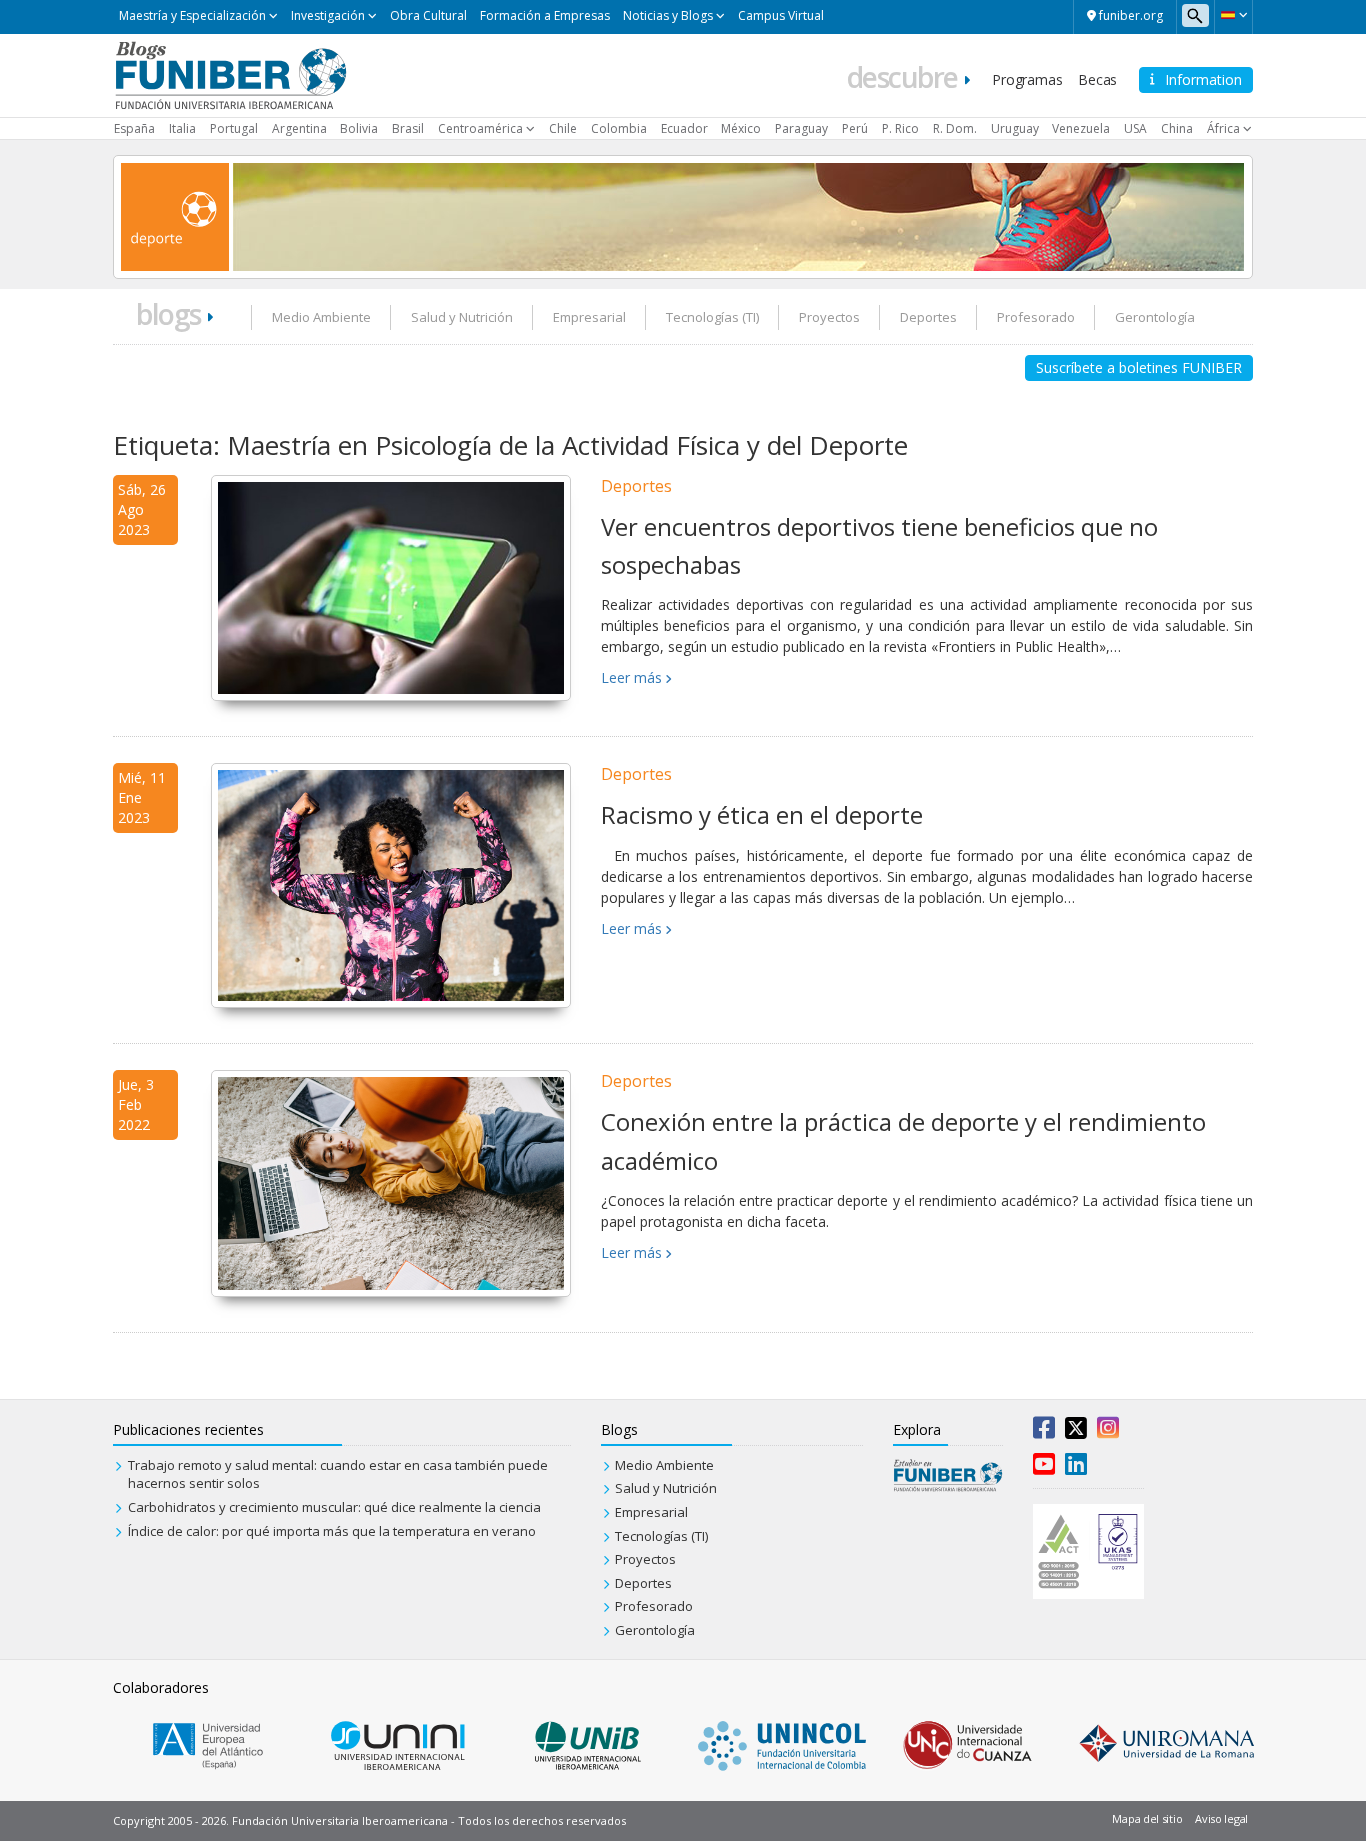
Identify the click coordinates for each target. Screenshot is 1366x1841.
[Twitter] (1076, 1432)
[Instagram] (1108, 1432)
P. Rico (900, 128)
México (741, 128)
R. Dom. (955, 128)
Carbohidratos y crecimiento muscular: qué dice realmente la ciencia (334, 1507)
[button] (1233, 15)
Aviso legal (1221, 1818)
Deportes (928, 317)
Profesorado (1036, 317)
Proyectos (829, 317)
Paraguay (801, 128)
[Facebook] (1044, 1432)
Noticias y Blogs (668, 15)
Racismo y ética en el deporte (762, 814)
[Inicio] (230, 74)
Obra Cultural (428, 15)
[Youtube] (1044, 1468)
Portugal (234, 128)
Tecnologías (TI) (712, 317)
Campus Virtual (781, 15)
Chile (563, 128)
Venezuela (1081, 128)
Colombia (619, 128)
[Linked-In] (1076, 1468)
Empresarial (589, 317)
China (1177, 128)
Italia (182, 128)
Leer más (631, 677)
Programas (1027, 79)
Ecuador (684, 128)
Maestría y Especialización (192, 15)
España (134, 128)
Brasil (408, 128)
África (1223, 128)
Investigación (328, 15)
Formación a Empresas (545, 15)
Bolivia (359, 128)
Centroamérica (480, 128)
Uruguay (1015, 128)
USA (1135, 128)
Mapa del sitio (1147, 1818)
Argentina (299, 128)
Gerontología (1155, 317)
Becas (1097, 79)
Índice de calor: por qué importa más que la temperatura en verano (332, 1531)
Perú (855, 128)
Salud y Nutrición (462, 317)
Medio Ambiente (321, 317)
